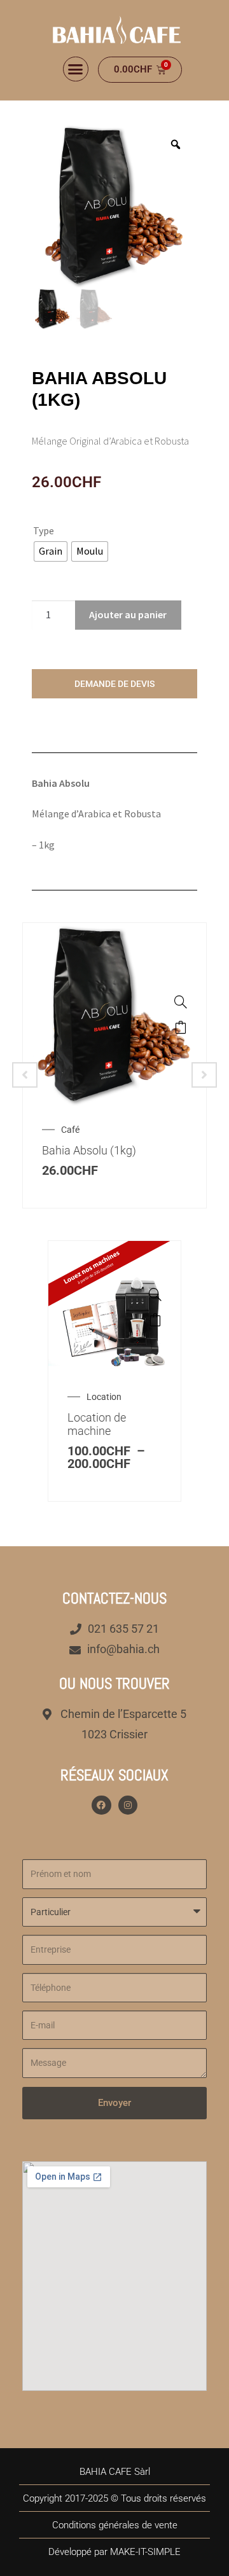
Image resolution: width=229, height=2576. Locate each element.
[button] (76, 69)
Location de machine (97, 1424)
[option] (114, 205)
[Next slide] (204, 1075)
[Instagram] (128, 1805)
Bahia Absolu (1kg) (89, 1150)
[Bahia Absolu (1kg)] (181, 1002)
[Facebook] (101, 1805)
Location (104, 1397)
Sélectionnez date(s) (155, 1320)
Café (70, 1130)
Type (44, 530)
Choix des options (181, 1027)
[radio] (51, 551)
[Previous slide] (25, 1075)
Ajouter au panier (128, 614)
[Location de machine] (155, 1294)
